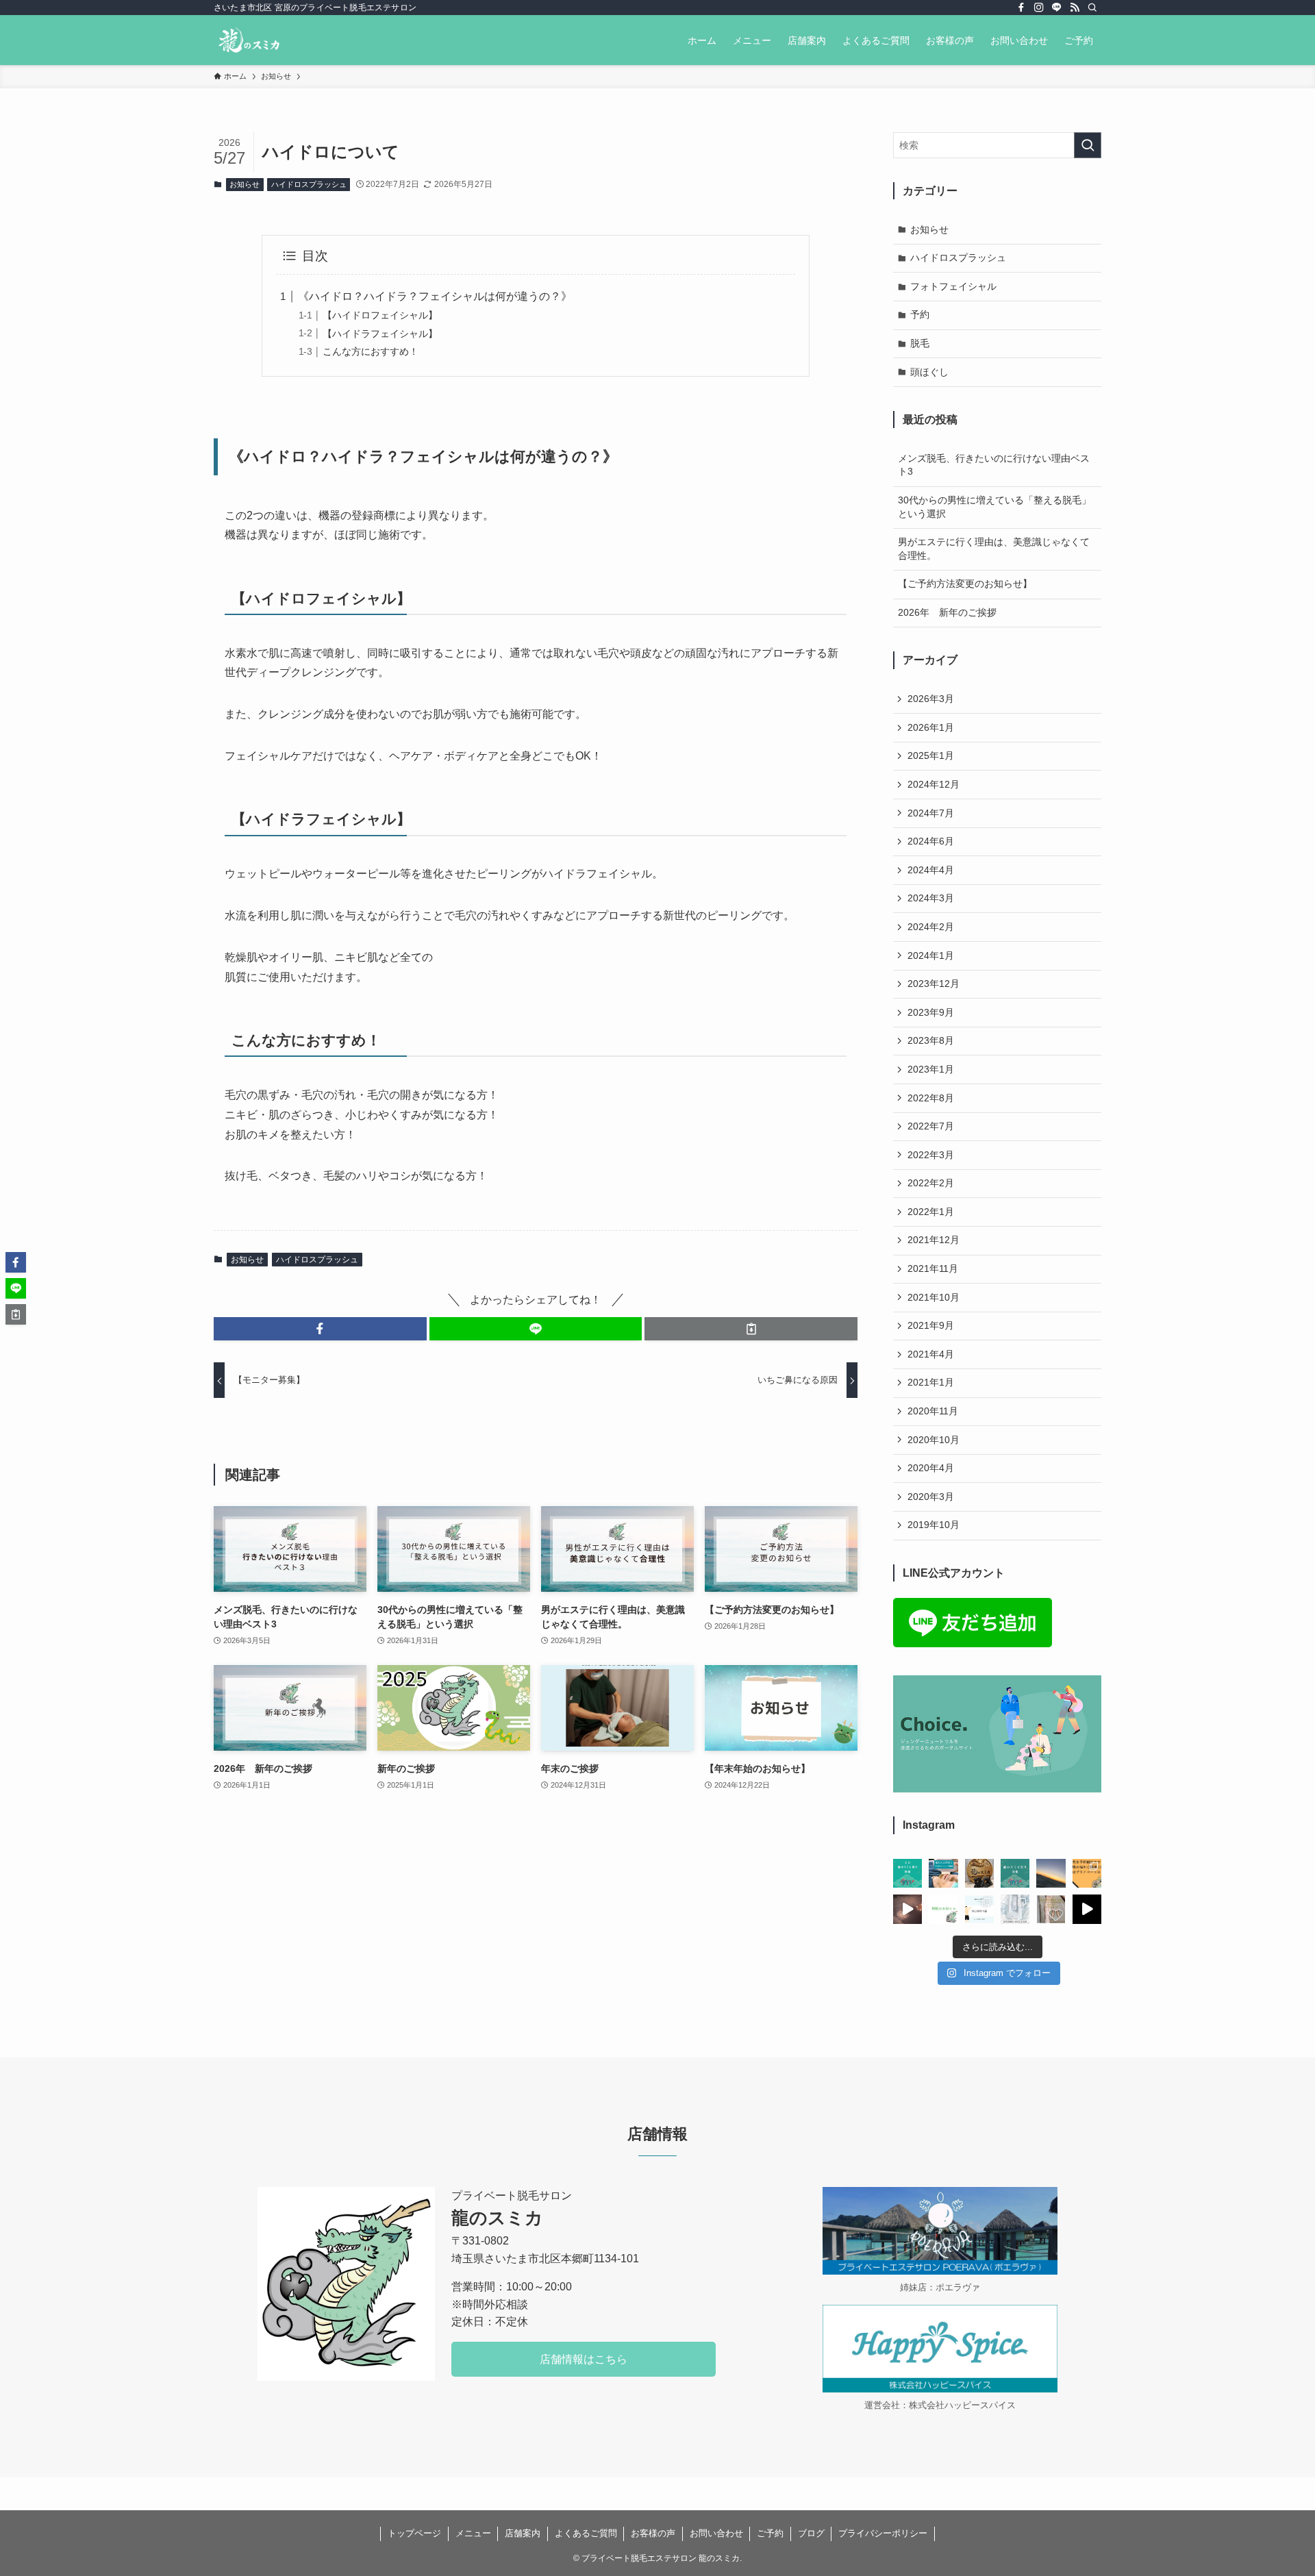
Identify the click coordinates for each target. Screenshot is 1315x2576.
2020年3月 (931, 1497)
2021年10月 (934, 1297)
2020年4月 (931, 1468)
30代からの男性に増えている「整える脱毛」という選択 (994, 507)
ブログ (811, 2533)
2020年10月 (934, 1440)
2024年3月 (931, 898)
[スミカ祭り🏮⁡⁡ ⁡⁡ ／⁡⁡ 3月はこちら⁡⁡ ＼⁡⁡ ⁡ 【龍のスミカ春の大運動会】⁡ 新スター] (907, 1873)
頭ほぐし (929, 372)
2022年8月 (931, 1098)
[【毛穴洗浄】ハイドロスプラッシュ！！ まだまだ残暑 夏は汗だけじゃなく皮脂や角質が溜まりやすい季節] (1015, 1909)
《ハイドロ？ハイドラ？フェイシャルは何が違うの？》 (435, 296)
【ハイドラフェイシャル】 (380, 334)
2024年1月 (931, 955)
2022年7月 (931, 1126)
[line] (1057, 8)
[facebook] (1021, 8)
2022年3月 (931, 1155)
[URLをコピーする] (751, 1329)
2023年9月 (931, 1012)
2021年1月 (931, 1382)
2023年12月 (934, 984)
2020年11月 (933, 1411)
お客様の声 (653, 2533)
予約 (920, 314)
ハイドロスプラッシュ (309, 184)
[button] (320, 1329)
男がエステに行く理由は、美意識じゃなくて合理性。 (994, 549)
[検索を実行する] (1088, 145)
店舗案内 (523, 2533)
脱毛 (920, 343)
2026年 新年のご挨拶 (947, 612)
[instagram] (1039, 8)
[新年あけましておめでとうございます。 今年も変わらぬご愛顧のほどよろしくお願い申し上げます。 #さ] (1051, 1873)
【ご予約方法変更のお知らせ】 (965, 584)
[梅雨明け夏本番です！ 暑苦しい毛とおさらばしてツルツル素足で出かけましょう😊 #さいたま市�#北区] (1051, 1909)
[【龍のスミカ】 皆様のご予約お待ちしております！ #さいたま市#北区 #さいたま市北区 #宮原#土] (1087, 1873)
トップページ (414, 2533)
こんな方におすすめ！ (371, 351)
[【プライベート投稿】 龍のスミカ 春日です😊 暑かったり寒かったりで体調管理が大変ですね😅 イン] (907, 1909)
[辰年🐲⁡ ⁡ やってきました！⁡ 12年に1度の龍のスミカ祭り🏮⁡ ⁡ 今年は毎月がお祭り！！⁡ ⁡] (1015, 1873)
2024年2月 (931, 927)
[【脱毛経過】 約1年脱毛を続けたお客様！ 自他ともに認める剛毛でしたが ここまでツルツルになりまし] (979, 1909)
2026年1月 (931, 727)
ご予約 (770, 2533)
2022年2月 (931, 1183)
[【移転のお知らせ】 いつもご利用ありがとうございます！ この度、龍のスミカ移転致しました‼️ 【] (943, 1909)
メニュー (473, 2533)
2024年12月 (934, 784)
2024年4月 (931, 870)
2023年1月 (931, 1069)
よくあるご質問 (586, 2533)
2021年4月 (931, 1354)
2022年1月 (931, 1212)
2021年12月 (934, 1240)
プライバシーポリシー (883, 2533)
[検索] (1092, 8)
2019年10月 (934, 1525)
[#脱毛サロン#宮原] (1087, 1909)
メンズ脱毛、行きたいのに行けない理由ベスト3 (994, 465)
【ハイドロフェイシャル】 (380, 315)
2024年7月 (931, 813)
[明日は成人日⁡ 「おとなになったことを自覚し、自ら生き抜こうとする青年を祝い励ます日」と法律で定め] (979, 1873)
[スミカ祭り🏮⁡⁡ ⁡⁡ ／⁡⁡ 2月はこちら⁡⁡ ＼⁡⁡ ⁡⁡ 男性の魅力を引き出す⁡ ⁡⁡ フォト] (943, 1873)
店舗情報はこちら (584, 2359)
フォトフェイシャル (953, 286)
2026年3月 (931, 699)
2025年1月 (931, 755)
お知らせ (245, 184)
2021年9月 (931, 1325)
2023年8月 (931, 1040)
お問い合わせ (716, 2533)
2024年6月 (931, 841)
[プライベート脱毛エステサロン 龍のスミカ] (249, 40)
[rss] (1075, 8)
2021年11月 (933, 1268)
